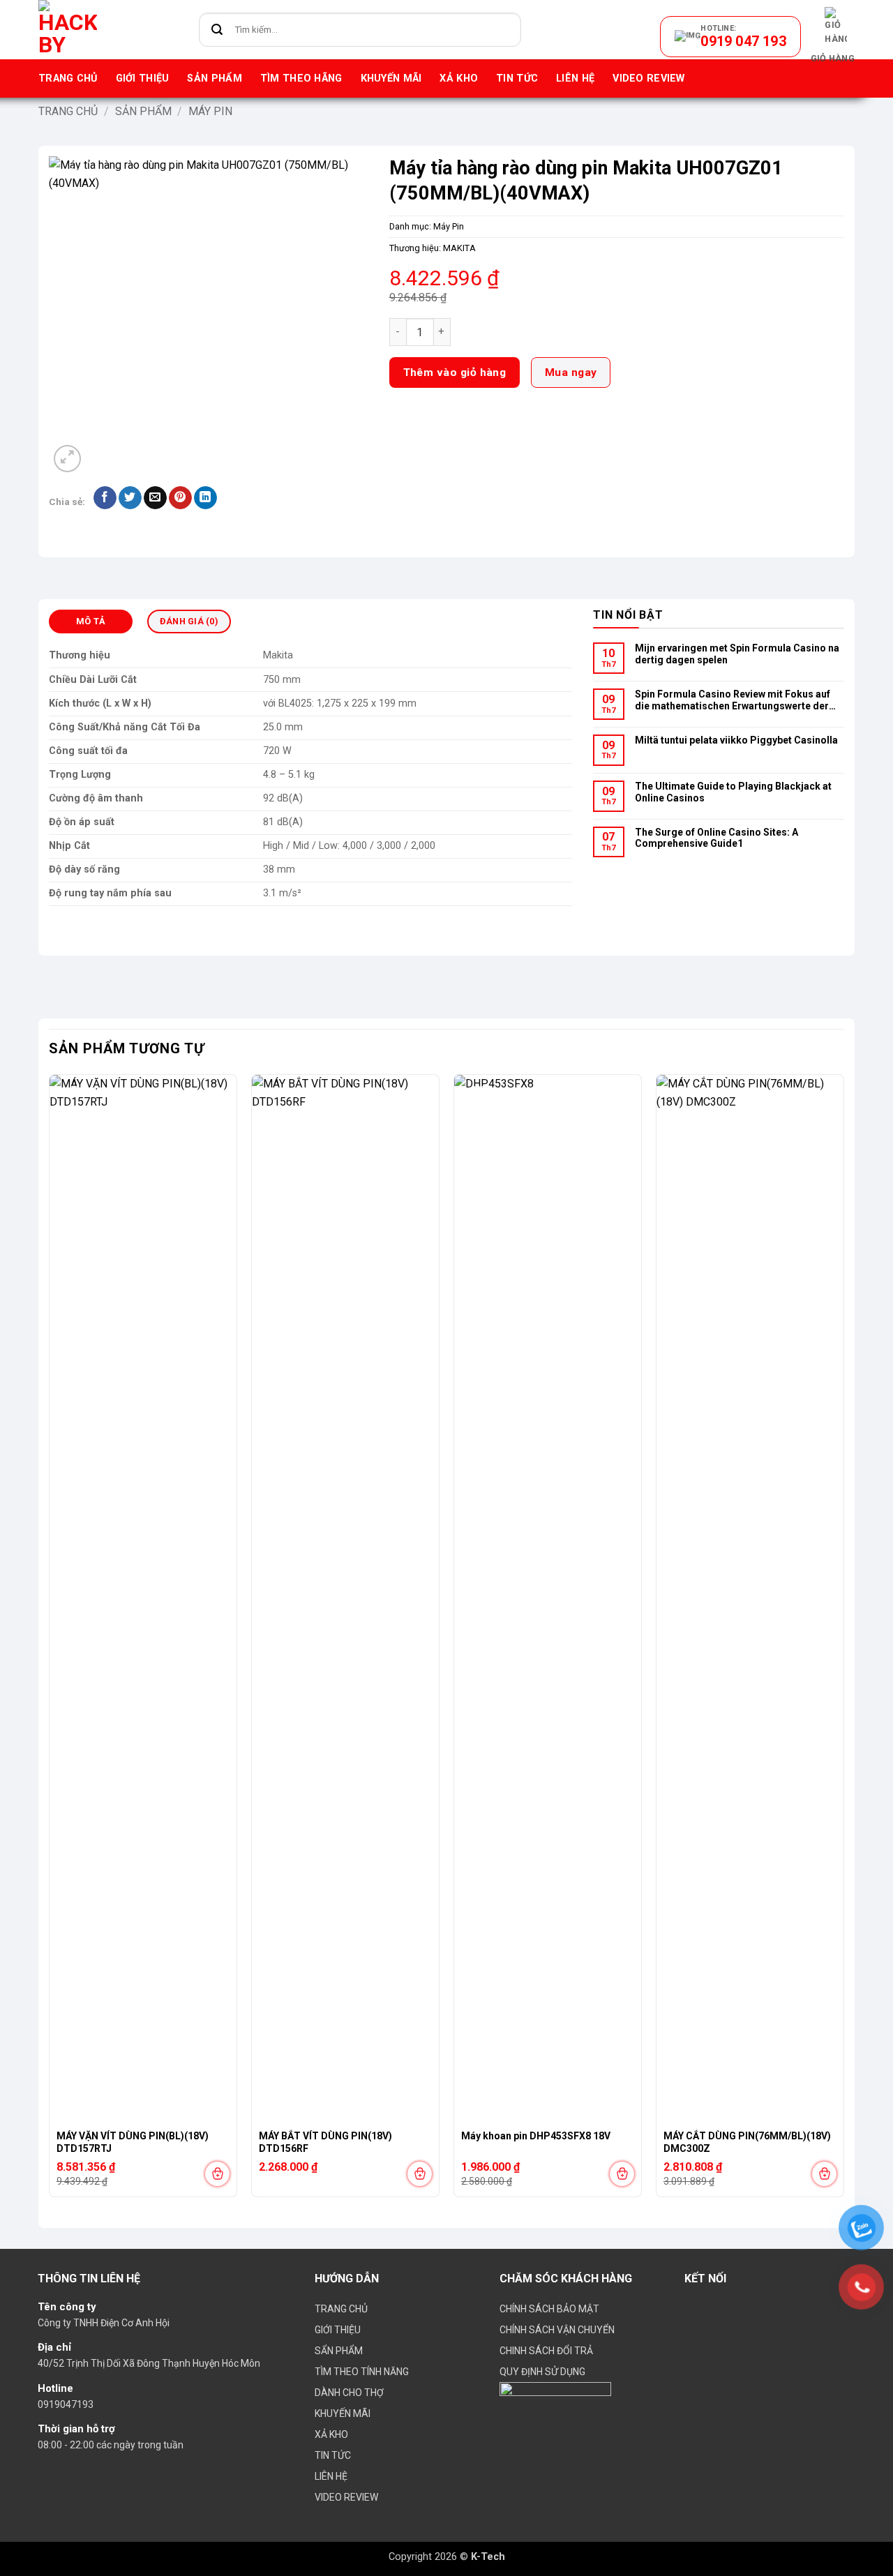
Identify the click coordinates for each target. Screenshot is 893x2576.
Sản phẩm (214, 78)
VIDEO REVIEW (648, 78)
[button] (833, 36)
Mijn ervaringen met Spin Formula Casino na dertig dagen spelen (737, 654)
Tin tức (517, 78)
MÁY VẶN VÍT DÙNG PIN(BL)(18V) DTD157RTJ (133, 2142)
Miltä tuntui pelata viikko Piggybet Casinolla (736, 740)
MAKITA (459, 248)
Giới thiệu (143, 78)
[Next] (843, 1641)
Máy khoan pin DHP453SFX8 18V (536, 2136)
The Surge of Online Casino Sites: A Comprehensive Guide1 (716, 838)
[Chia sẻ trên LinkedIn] (205, 498)
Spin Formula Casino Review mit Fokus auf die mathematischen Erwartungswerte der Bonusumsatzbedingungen (733, 701)
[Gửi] (217, 30)
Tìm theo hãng (301, 78)
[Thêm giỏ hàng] (217, 2174)
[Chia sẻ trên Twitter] (130, 498)
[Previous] (50, 1641)
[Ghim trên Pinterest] (180, 498)
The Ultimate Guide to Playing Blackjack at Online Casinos (733, 792)
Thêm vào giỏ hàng (455, 372)
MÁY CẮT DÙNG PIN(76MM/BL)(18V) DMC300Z (747, 2142)
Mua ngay (571, 372)
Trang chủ (68, 78)
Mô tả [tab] (91, 621)
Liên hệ (575, 78)
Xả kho (459, 78)
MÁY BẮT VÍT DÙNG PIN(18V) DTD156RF (325, 2142)
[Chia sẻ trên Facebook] (105, 498)
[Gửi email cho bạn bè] (155, 498)
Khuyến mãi (391, 78)
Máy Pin (210, 111)
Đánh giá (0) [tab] (189, 621)
